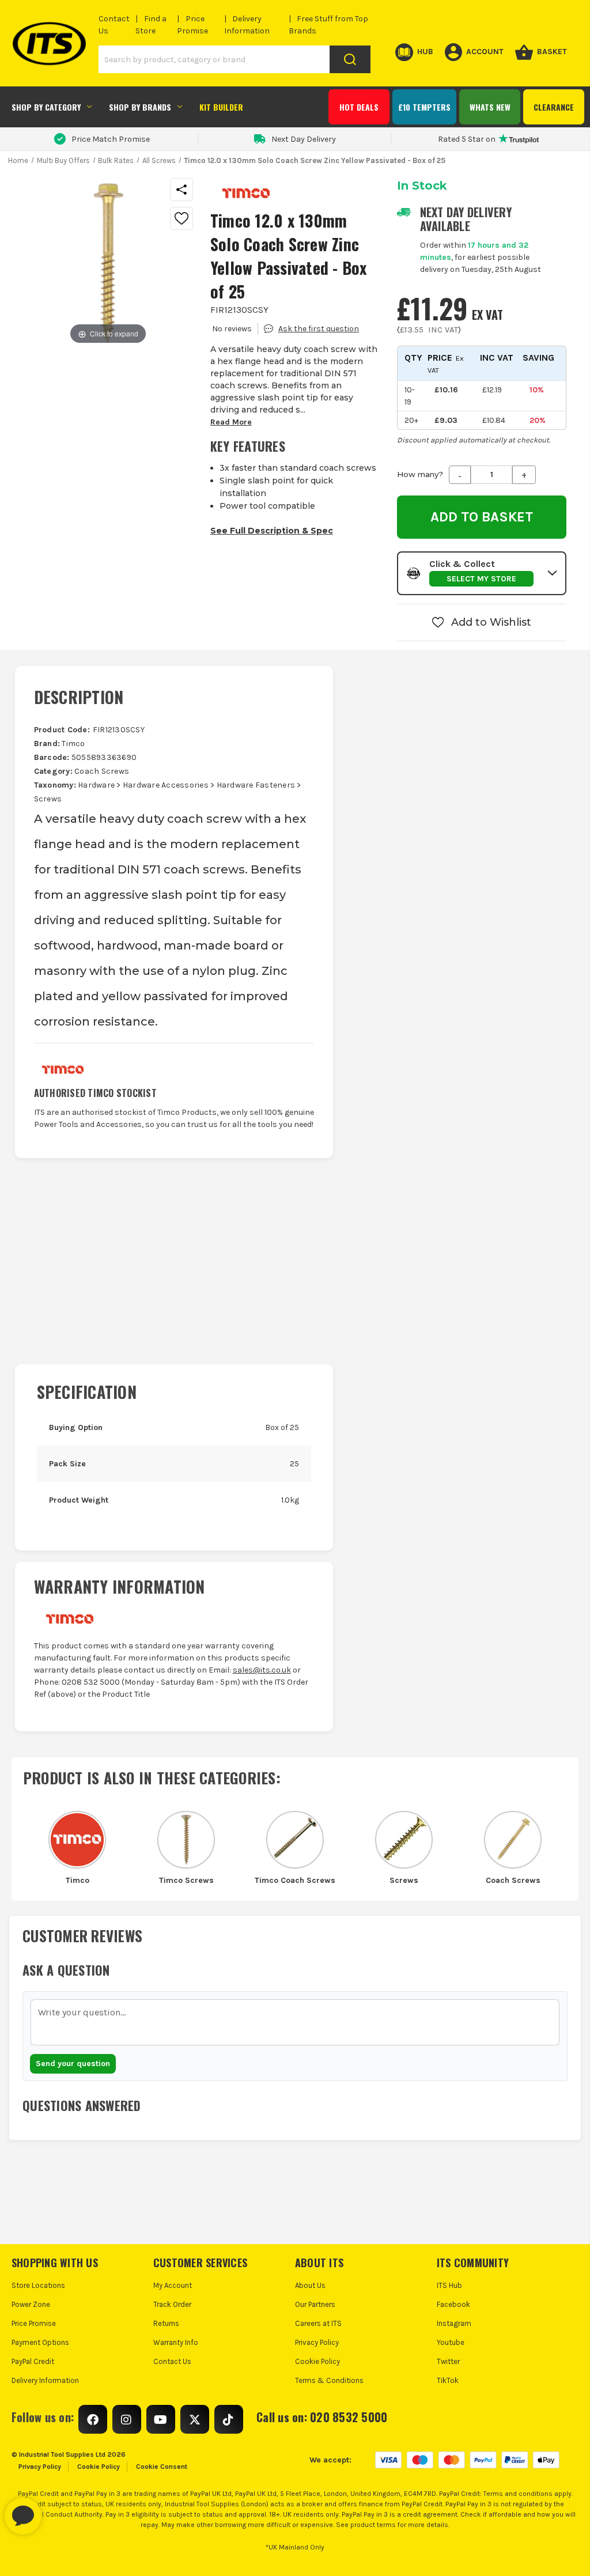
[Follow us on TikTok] (229, 2419)
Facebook (453, 2304)
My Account (173, 2285)
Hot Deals (359, 107)
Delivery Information (45, 2380)
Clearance (554, 107)
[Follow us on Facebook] (93, 2419)
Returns (166, 2323)
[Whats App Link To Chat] (60, 2510)
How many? (420, 474)
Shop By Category (46, 107)
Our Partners (315, 2304)
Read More (231, 422)
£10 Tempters (424, 107)
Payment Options (40, 2342)
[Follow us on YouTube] (161, 2419)
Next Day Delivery (304, 139)
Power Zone (31, 2304)
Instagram (454, 2323)
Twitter (448, 2361)
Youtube (451, 2342)
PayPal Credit (33, 2361)
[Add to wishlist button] (181, 218)
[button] (482, 573)
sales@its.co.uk (262, 1670)
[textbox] (295, 2022)
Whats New (490, 107)
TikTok (448, 2380)
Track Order (172, 2304)
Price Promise (34, 2323)
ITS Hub (449, 2285)
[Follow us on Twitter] (195, 2419)
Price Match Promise (111, 139)
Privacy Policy (317, 2342)
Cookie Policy (317, 2361)
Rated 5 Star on (467, 139)
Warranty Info (176, 2342)
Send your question (73, 2064)
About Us (310, 2285)
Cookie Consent (162, 2467)
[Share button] (181, 190)
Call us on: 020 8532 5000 (322, 2417)
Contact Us (172, 2361)
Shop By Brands (140, 107)
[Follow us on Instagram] (127, 2419)
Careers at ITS (318, 2323)
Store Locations (38, 2285)
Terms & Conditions (329, 2380)
